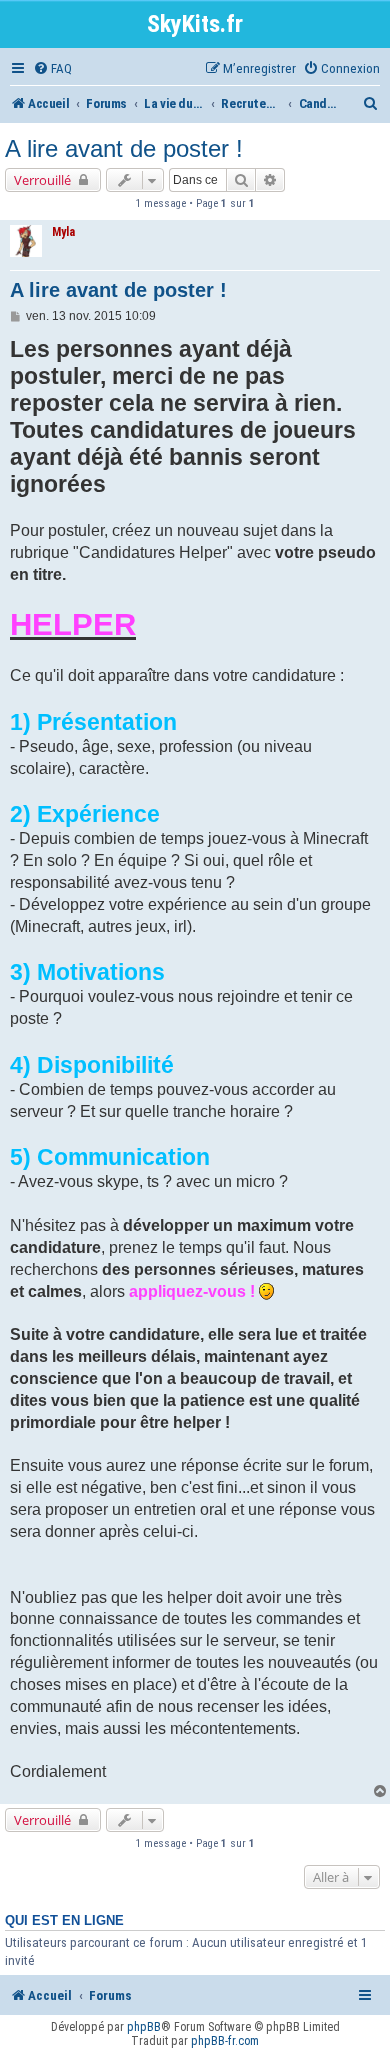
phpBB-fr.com (225, 2041)
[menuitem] (52, 68)
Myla (63, 232)
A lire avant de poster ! (124, 148)
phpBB (144, 2027)
